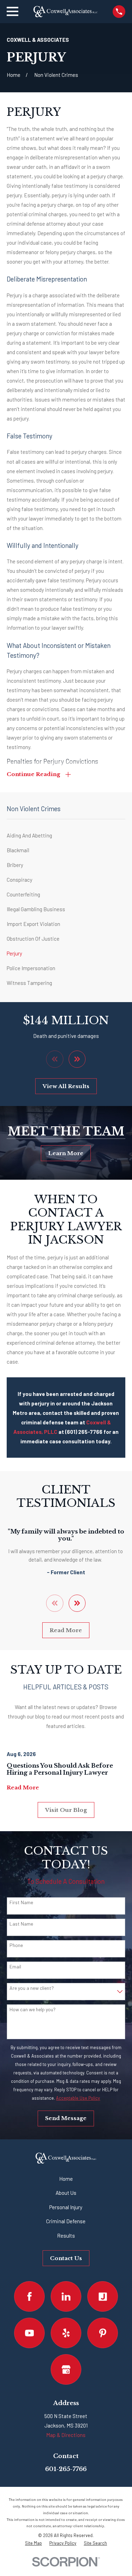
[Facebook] (30, 2297)
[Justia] (103, 2297)
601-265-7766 (66, 2469)
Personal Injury (66, 2207)
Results (66, 2236)
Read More (66, 1630)
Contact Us (66, 2258)
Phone (16, 1945)
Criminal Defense (66, 2221)
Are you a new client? (32, 1988)
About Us (66, 2193)
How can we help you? (33, 2009)
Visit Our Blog (66, 1810)
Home (66, 2179)
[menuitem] (66, 835)
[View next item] (77, 1059)
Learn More (66, 1153)
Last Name (21, 1924)
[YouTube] (30, 2333)
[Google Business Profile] (66, 2370)
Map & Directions (66, 2435)
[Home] (65, 12)
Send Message (66, 2118)
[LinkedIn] (66, 2297)
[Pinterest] (103, 2333)
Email (15, 1967)
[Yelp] (66, 2333)
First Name (21, 1902)
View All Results (66, 1086)
